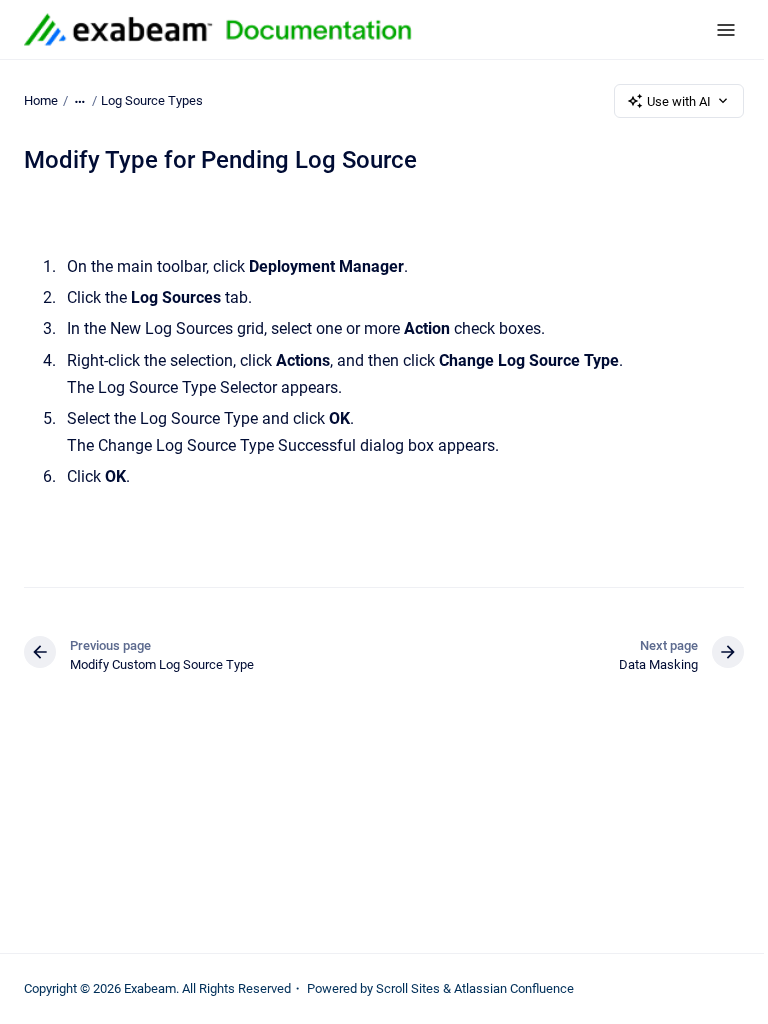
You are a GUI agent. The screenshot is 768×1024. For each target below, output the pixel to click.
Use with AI (679, 101)
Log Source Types (152, 100)
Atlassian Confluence (514, 988)
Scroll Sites (408, 988)
